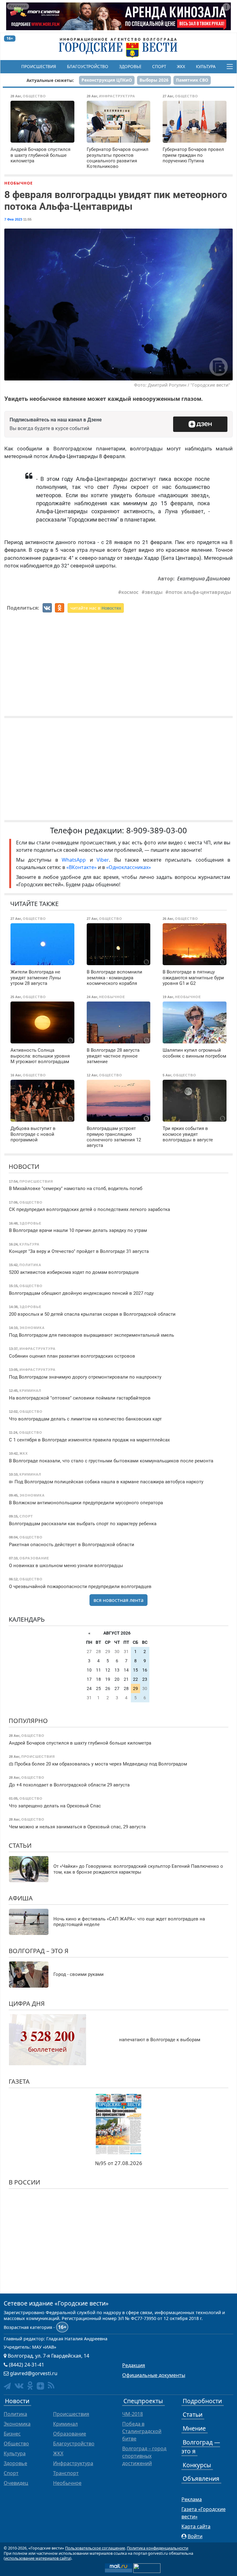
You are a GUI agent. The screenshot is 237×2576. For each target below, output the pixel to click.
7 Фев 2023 (13, 219)
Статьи (20, 1845)
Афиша (21, 1898)
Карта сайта (196, 2526)
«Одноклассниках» (129, 867)
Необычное (19, 183)
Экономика (17, 2424)
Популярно (28, 1721)
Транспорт (66, 2473)
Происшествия (39, 67)
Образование (70, 2434)
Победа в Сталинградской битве (142, 2431)
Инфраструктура (73, 2463)
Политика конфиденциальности (158, 2548)
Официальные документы (154, 2375)
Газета (19, 2081)
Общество (16, 2444)
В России (24, 2182)
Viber (103, 860)
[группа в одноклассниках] (30, 2385)
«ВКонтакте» (81, 867)
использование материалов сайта (37, 2558)
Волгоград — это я (201, 2447)
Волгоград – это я (39, 1951)
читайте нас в (96, 608)
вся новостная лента (118, 1600)
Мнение (194, 2428)
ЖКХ (181, 67)
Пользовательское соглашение (95, 2548)
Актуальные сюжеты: (50, 80)
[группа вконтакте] (19, 2385)
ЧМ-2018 (133, 2414)
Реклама (192, 2499)
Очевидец (16, 2483)
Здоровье (130, 67)
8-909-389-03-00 (157, 830)
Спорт (159, 67)
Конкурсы (197, 2465)
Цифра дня (27, 2003)
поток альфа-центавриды (200, 592)
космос (130, 592)
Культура (206, 67)
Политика (15, 2414)
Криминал (65, 2424)
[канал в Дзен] (40, 2386)
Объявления (201, 2478)
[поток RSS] (51, 2385)
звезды (154, 592)
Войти (195, 2536)
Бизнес (12, 2434)
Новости (24, 1166)
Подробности (202, 2401)
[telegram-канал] (7, 2386)
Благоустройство (88, 67)
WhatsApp (76, 860)
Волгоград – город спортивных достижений (144, 2456)
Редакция (134, 2365)
